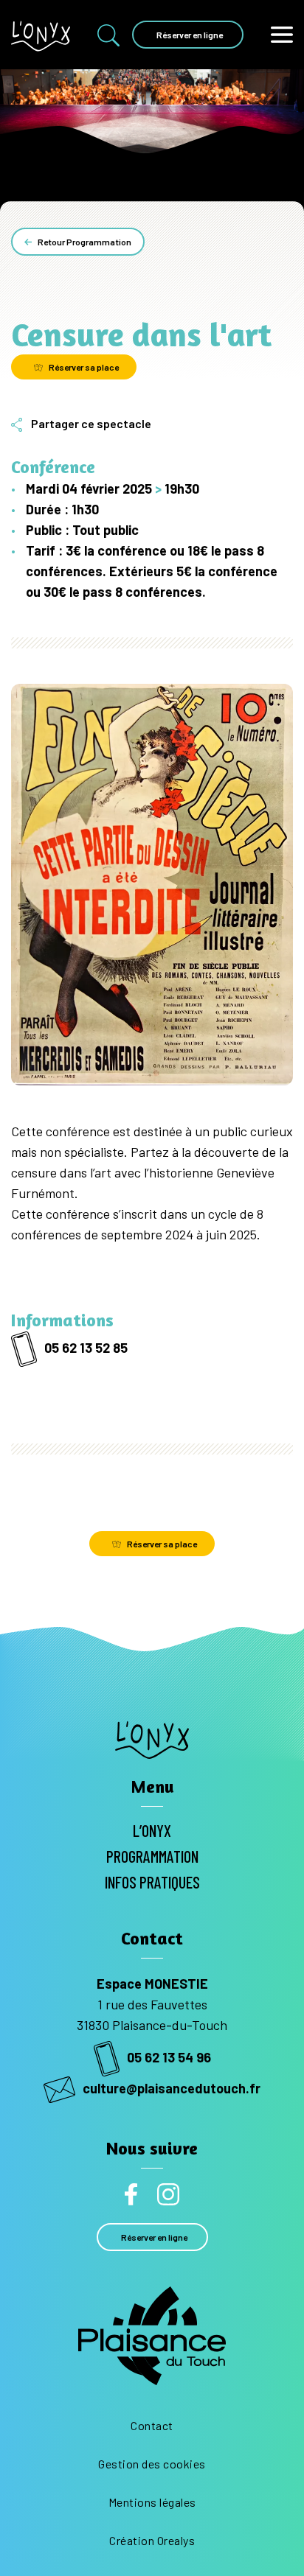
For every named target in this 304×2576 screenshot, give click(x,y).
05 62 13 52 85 (86, 1348)
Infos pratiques (152, 1882)
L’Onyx (152, 1830)
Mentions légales (152, 2502)
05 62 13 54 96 (169, 2057)
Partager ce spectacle (91, 423)
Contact (152, 2425)
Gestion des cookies (152, 2464)
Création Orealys (152, 2540)
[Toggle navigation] (282, 34)
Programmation (152, 1856)
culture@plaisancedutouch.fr (172, 2088)
